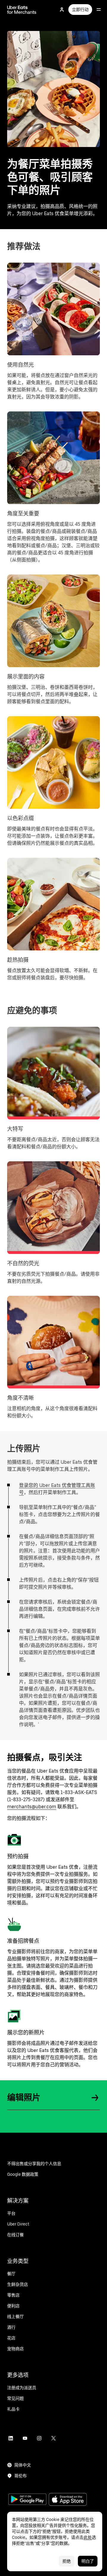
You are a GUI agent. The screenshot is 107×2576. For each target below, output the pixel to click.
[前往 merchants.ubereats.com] (22, 10)
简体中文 (23, 2465)
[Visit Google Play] (27, 2500)
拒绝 (67, 2561)
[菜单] (99, 10)
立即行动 (80, 10)
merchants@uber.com (32, 1807)
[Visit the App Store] (68, 2500)
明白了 (88, 2561)
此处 (88, 2537)
